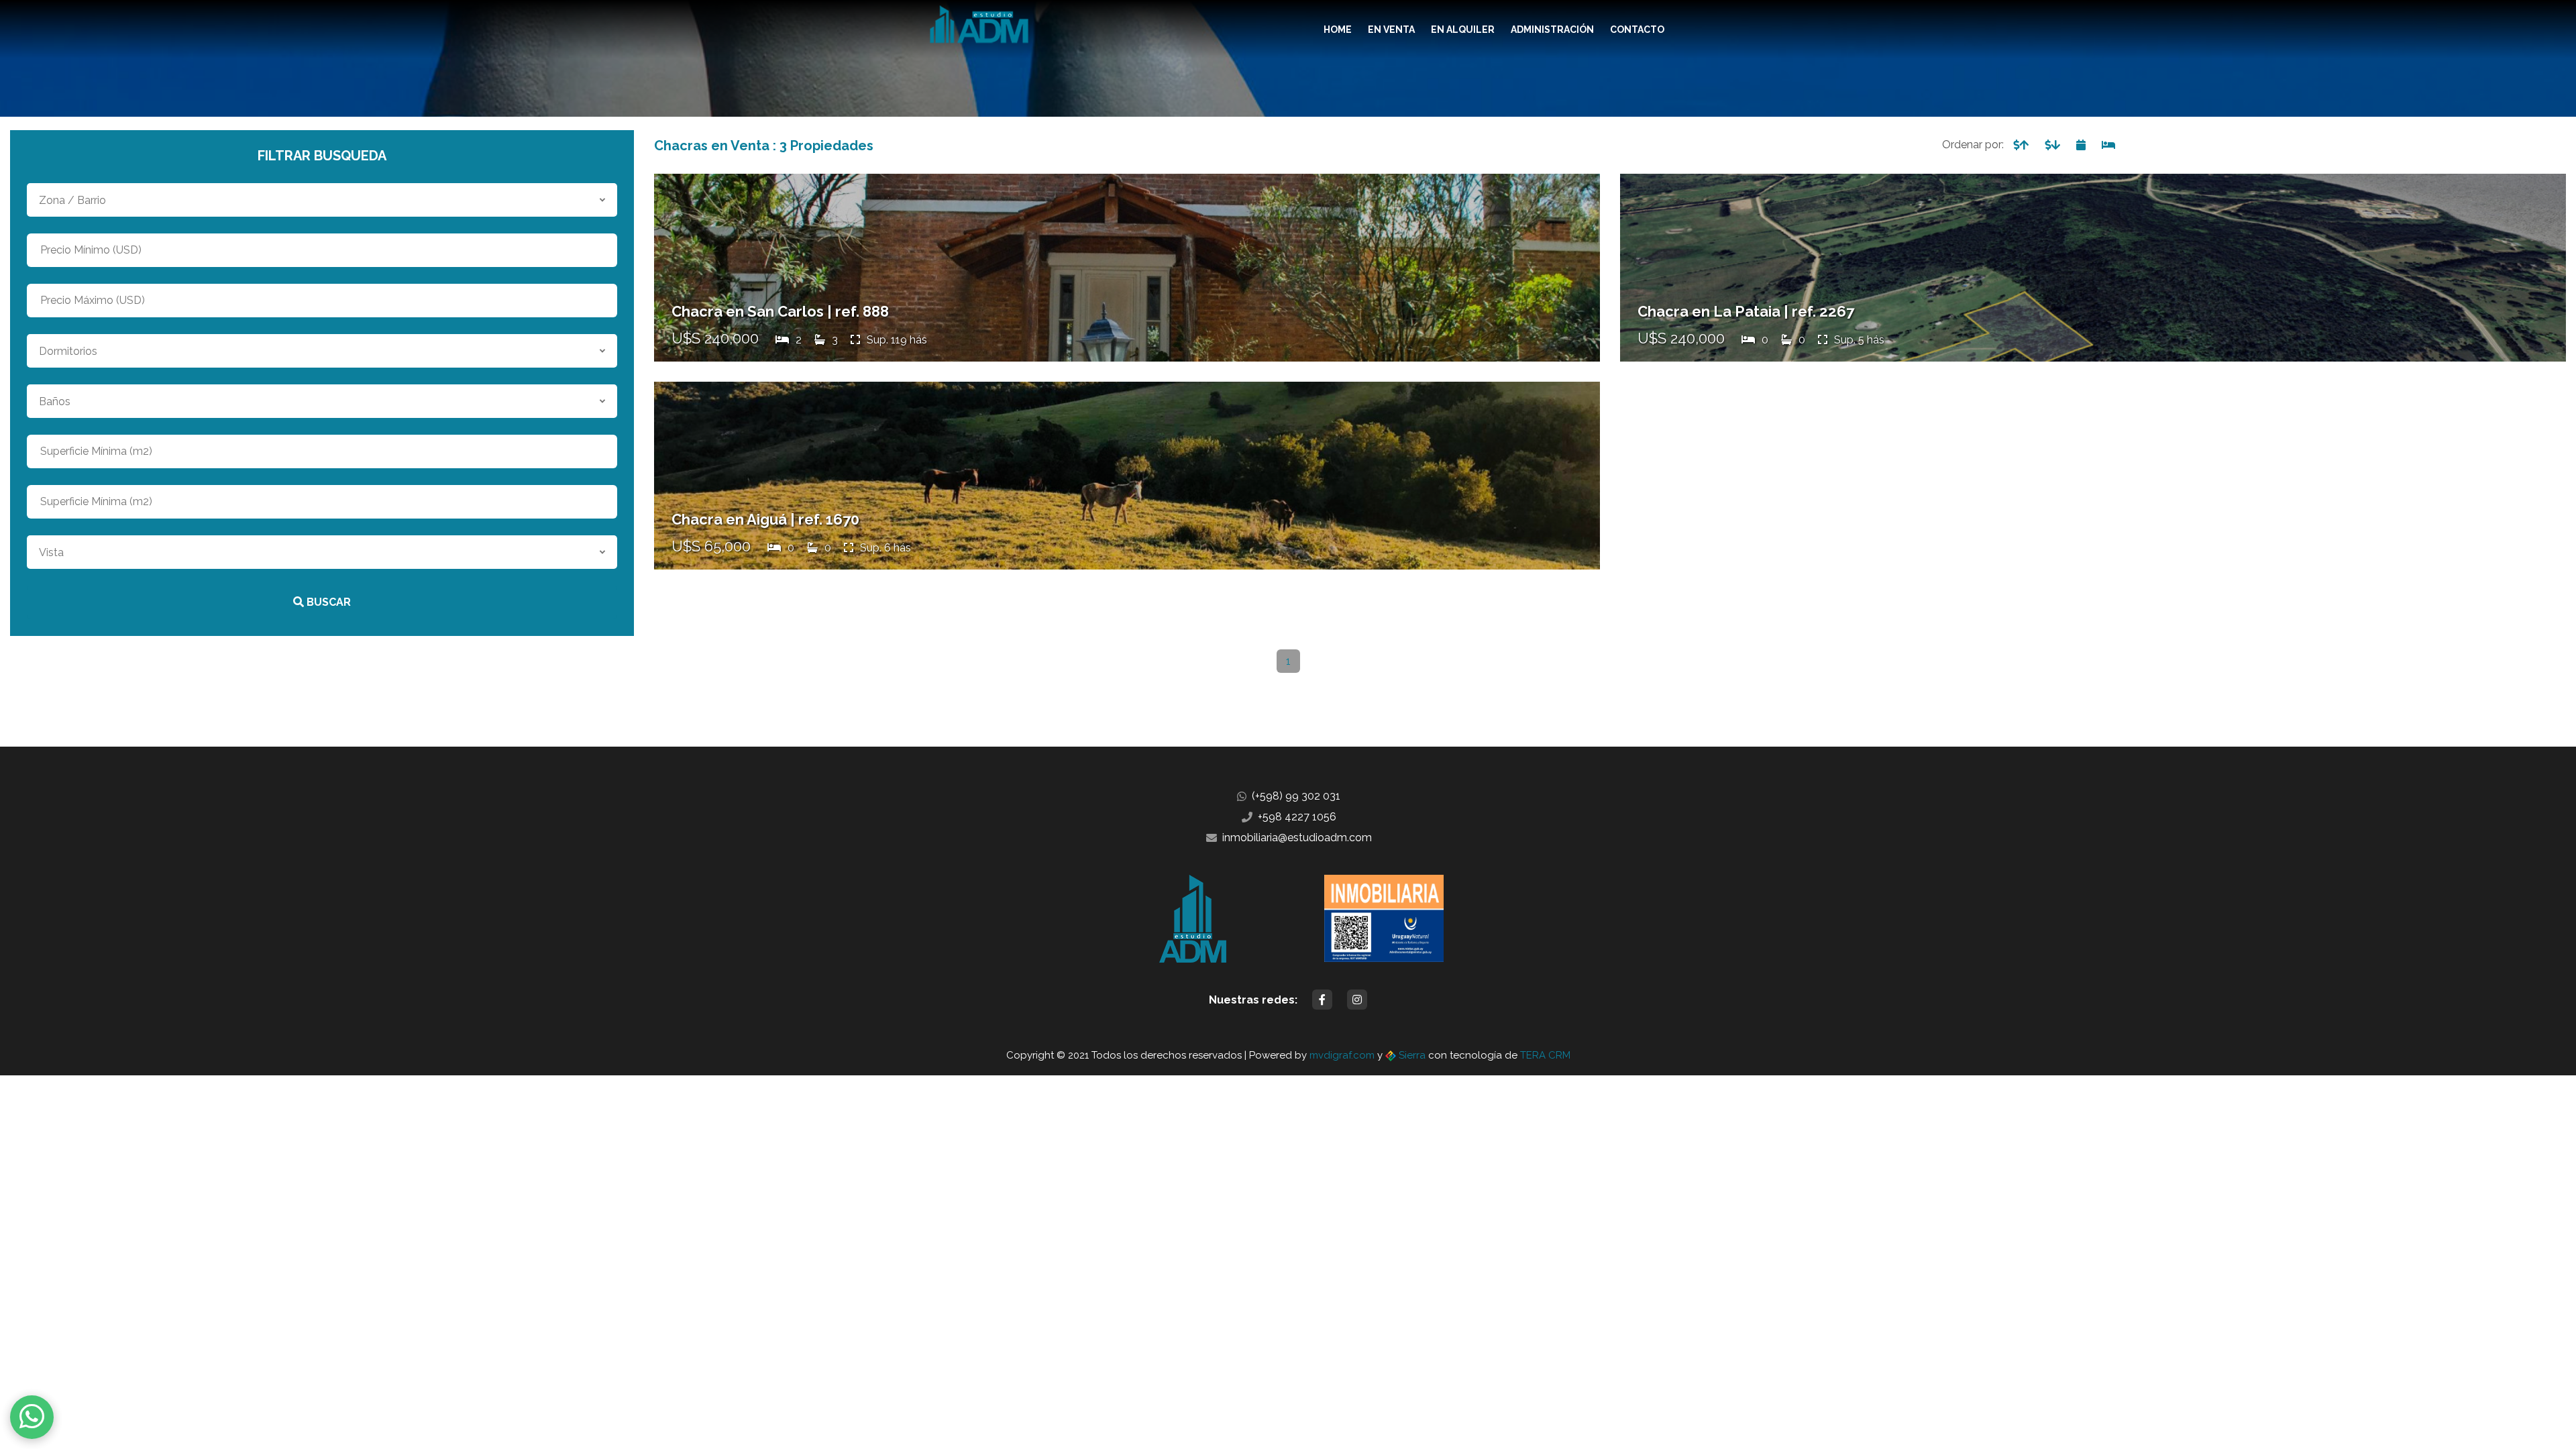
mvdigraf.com (1342, 1055)
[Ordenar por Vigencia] (2081, 145)
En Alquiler (1463, 30)
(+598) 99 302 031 (1296, 796)
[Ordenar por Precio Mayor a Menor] (2052, 145)
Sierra (1412, 1055)
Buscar (327, 602)
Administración (1552, 30)
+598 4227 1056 (1297, 817)
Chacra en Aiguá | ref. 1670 (765, 519)
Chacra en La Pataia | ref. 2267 (1746, 311)
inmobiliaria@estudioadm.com (1297, 838)
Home (1338, 30)
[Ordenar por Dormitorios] (2108, 145)
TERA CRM (1545, 1055)
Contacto (1637, 30)
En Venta (1391, 30)
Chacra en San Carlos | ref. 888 (780, 311)
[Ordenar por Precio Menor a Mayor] (2021, 145)
